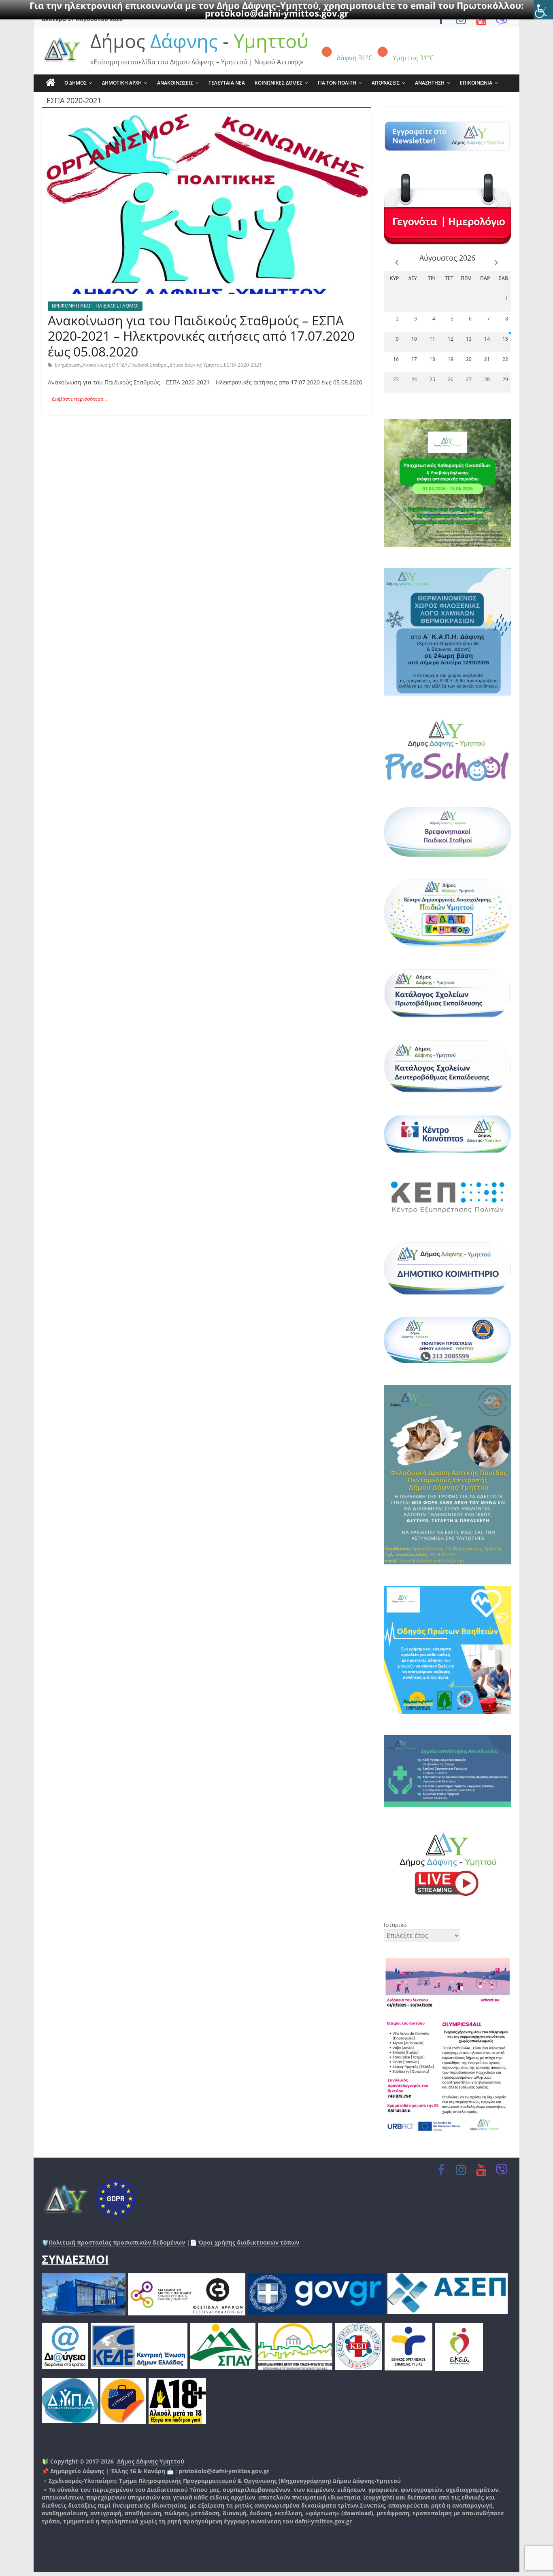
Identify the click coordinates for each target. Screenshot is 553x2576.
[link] (543, 10)
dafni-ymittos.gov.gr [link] (323, 2521)
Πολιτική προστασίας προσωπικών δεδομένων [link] (117, 2242)
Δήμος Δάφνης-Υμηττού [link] (151, 2461)
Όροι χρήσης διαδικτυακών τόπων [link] (248, 2242)
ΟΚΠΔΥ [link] (120, 365)
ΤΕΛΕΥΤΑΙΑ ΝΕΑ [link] (227, 83)
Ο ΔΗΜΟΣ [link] (76, 83)
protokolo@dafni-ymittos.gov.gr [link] (277, 13)
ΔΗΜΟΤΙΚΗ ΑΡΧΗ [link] (122, 83)
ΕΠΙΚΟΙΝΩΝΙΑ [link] (476, 83)
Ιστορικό (395, 1925)
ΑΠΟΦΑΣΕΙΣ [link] (386, 83)
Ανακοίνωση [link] (96, 365)
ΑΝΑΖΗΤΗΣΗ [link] (430, 83)
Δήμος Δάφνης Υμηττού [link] (196, 365)
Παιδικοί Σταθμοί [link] (149, 365)
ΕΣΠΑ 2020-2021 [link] (243, 365)
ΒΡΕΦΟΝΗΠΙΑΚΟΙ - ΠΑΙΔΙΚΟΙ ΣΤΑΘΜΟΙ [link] (95, 306)
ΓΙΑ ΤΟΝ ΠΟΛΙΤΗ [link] (337, 83)
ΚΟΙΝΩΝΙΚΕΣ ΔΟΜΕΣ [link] (279, 83)
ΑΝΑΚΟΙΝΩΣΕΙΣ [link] (175, 83)
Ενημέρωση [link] (68, 365)
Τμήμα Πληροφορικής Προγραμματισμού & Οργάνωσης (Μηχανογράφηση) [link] (225, 2481)
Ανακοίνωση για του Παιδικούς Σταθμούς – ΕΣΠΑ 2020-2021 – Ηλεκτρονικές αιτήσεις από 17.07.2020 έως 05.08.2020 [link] (201, 336)
